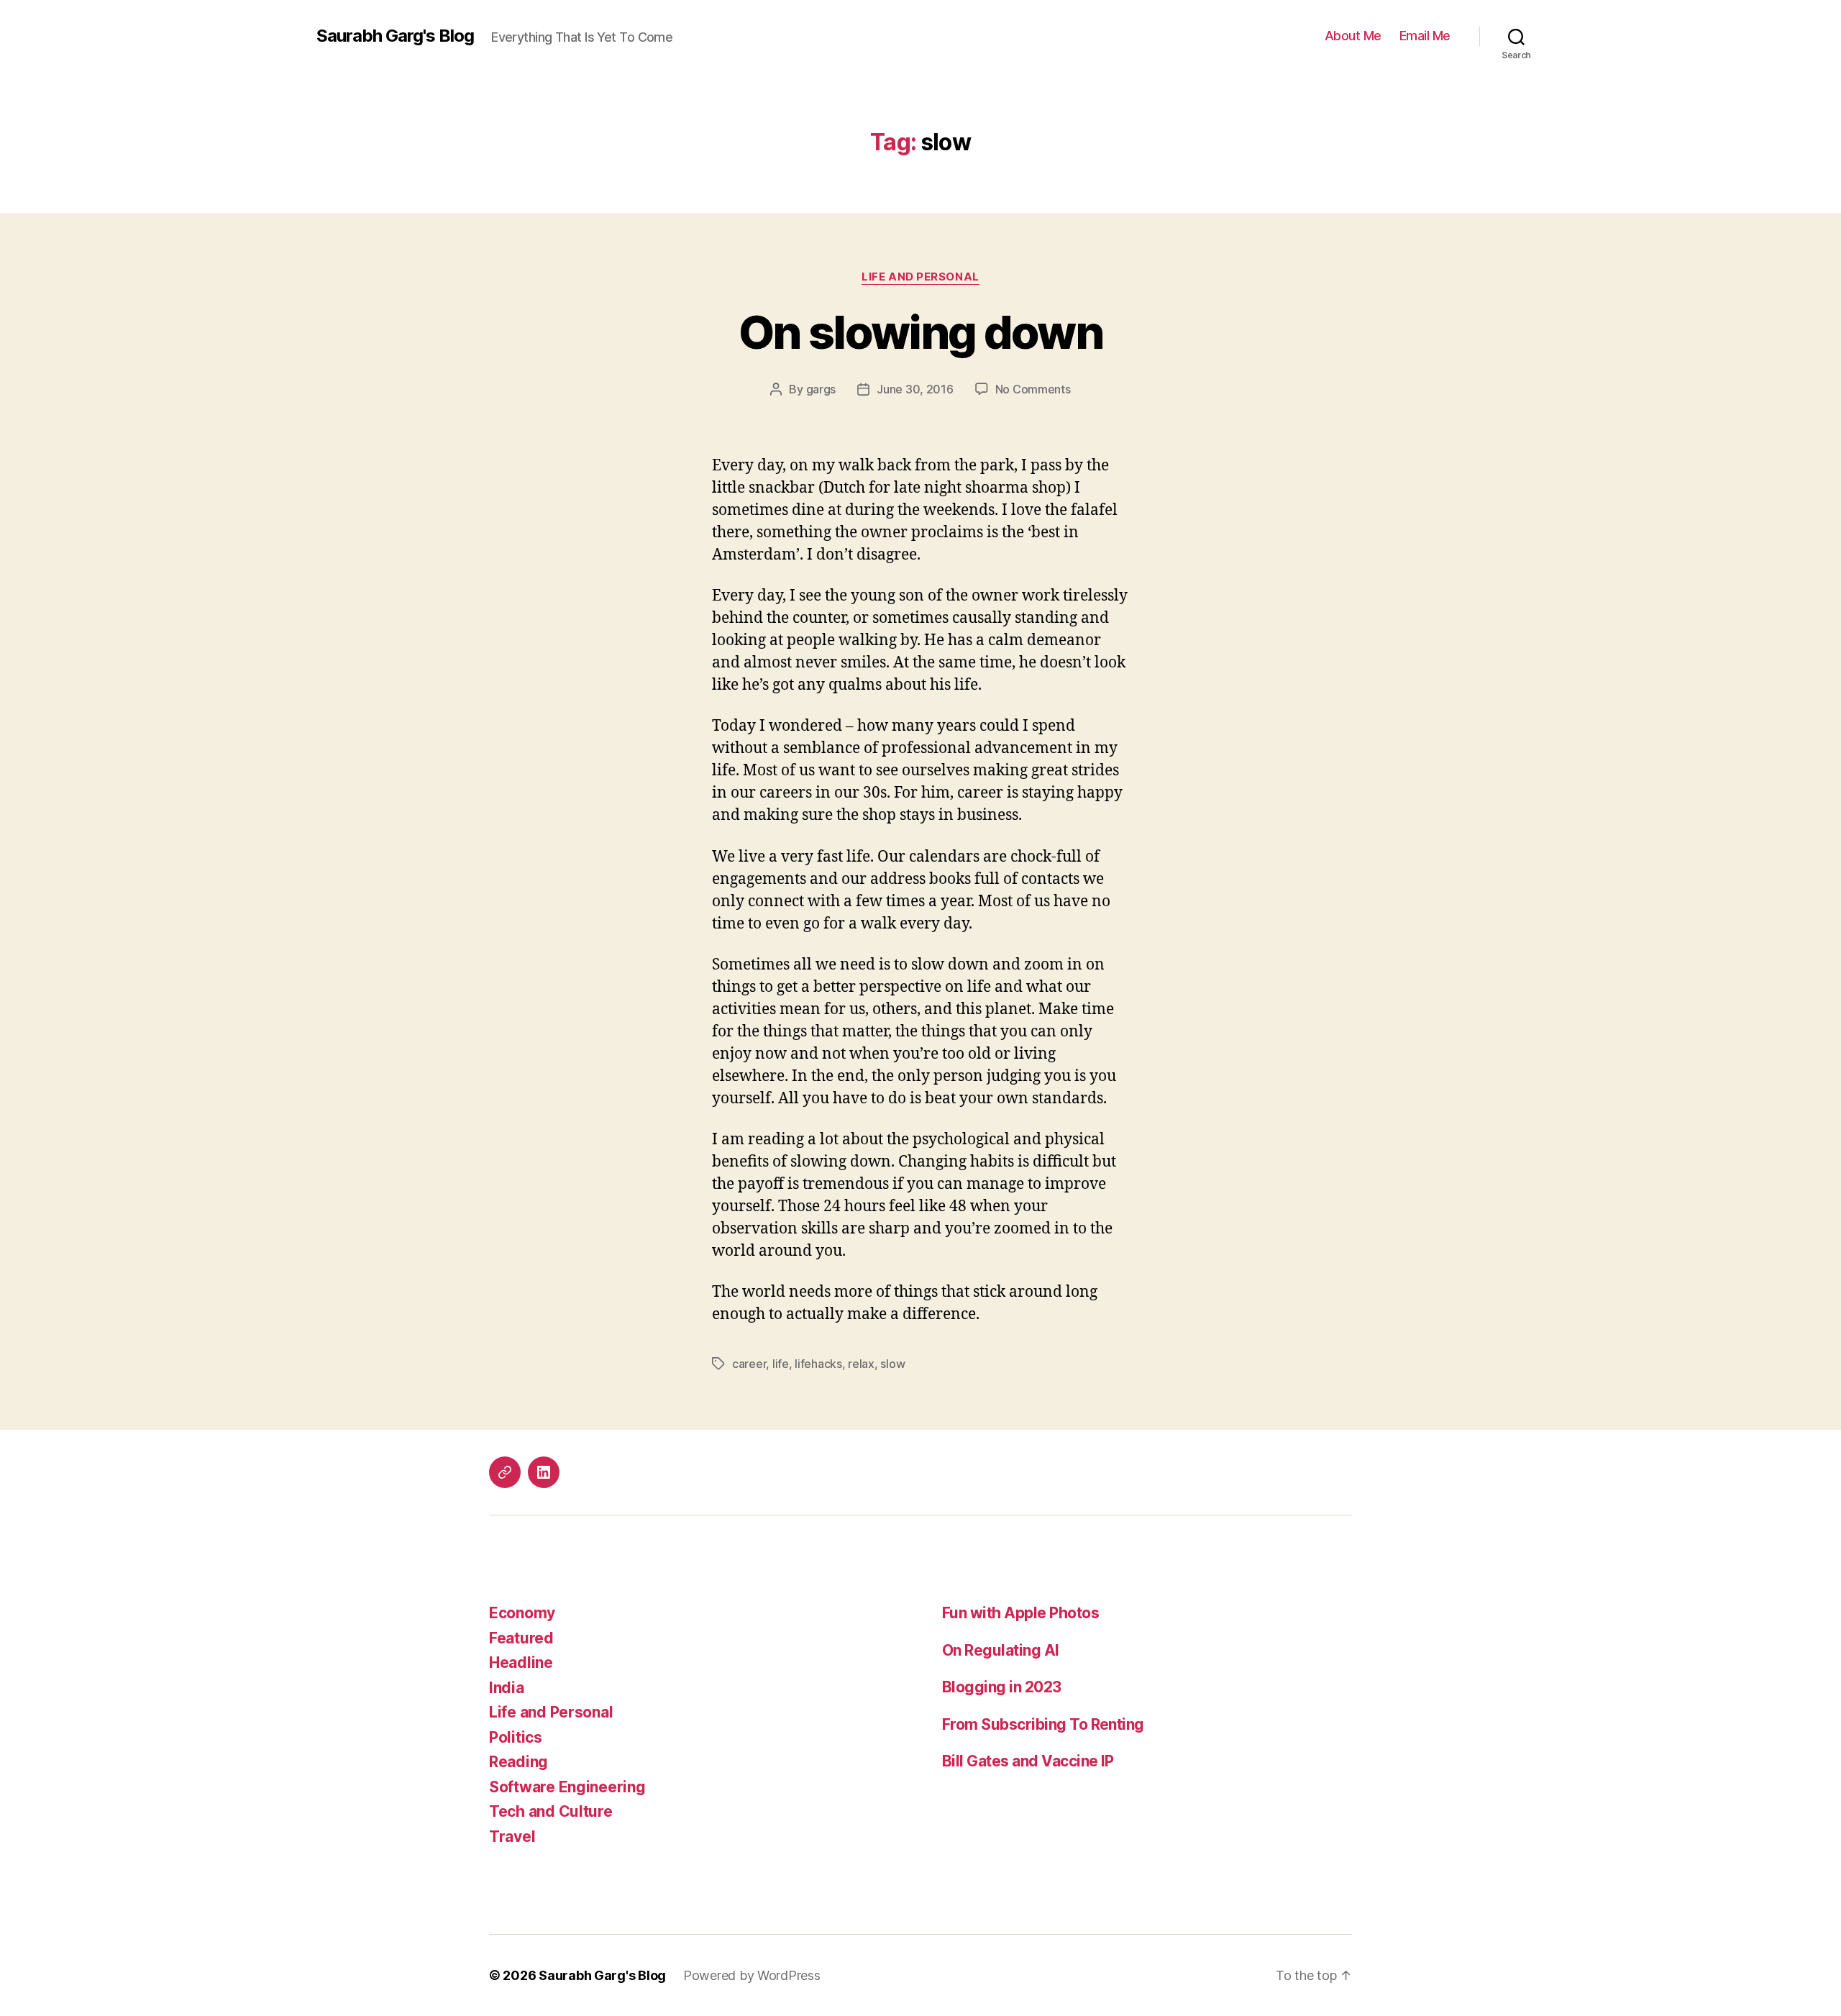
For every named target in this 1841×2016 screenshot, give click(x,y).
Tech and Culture (551, 1811)
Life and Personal (920, 277)
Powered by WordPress (752, 1975)
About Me (1353, 36)
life (781, 1364)
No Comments (1033, 389)
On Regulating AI (1001, 1650)
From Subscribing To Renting (1043, 1724)
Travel (512, 1837)
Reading (519, 1762)
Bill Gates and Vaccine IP (1028, 1761)
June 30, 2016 (915, 389)
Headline (521, 1662)
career (749, 1364)
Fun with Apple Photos (1020, 1613)
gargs (821, 389)
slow (892, 1364)
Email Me (1425, 36)
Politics (516, 1737)
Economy (522, 1613)
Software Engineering (567, 1787)
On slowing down (920, 332)
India (507, 1688)
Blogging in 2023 (1002, 1687)
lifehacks (818, 1364)
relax (861, 1364)
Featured (521, 1638)
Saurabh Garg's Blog (395, 36)
